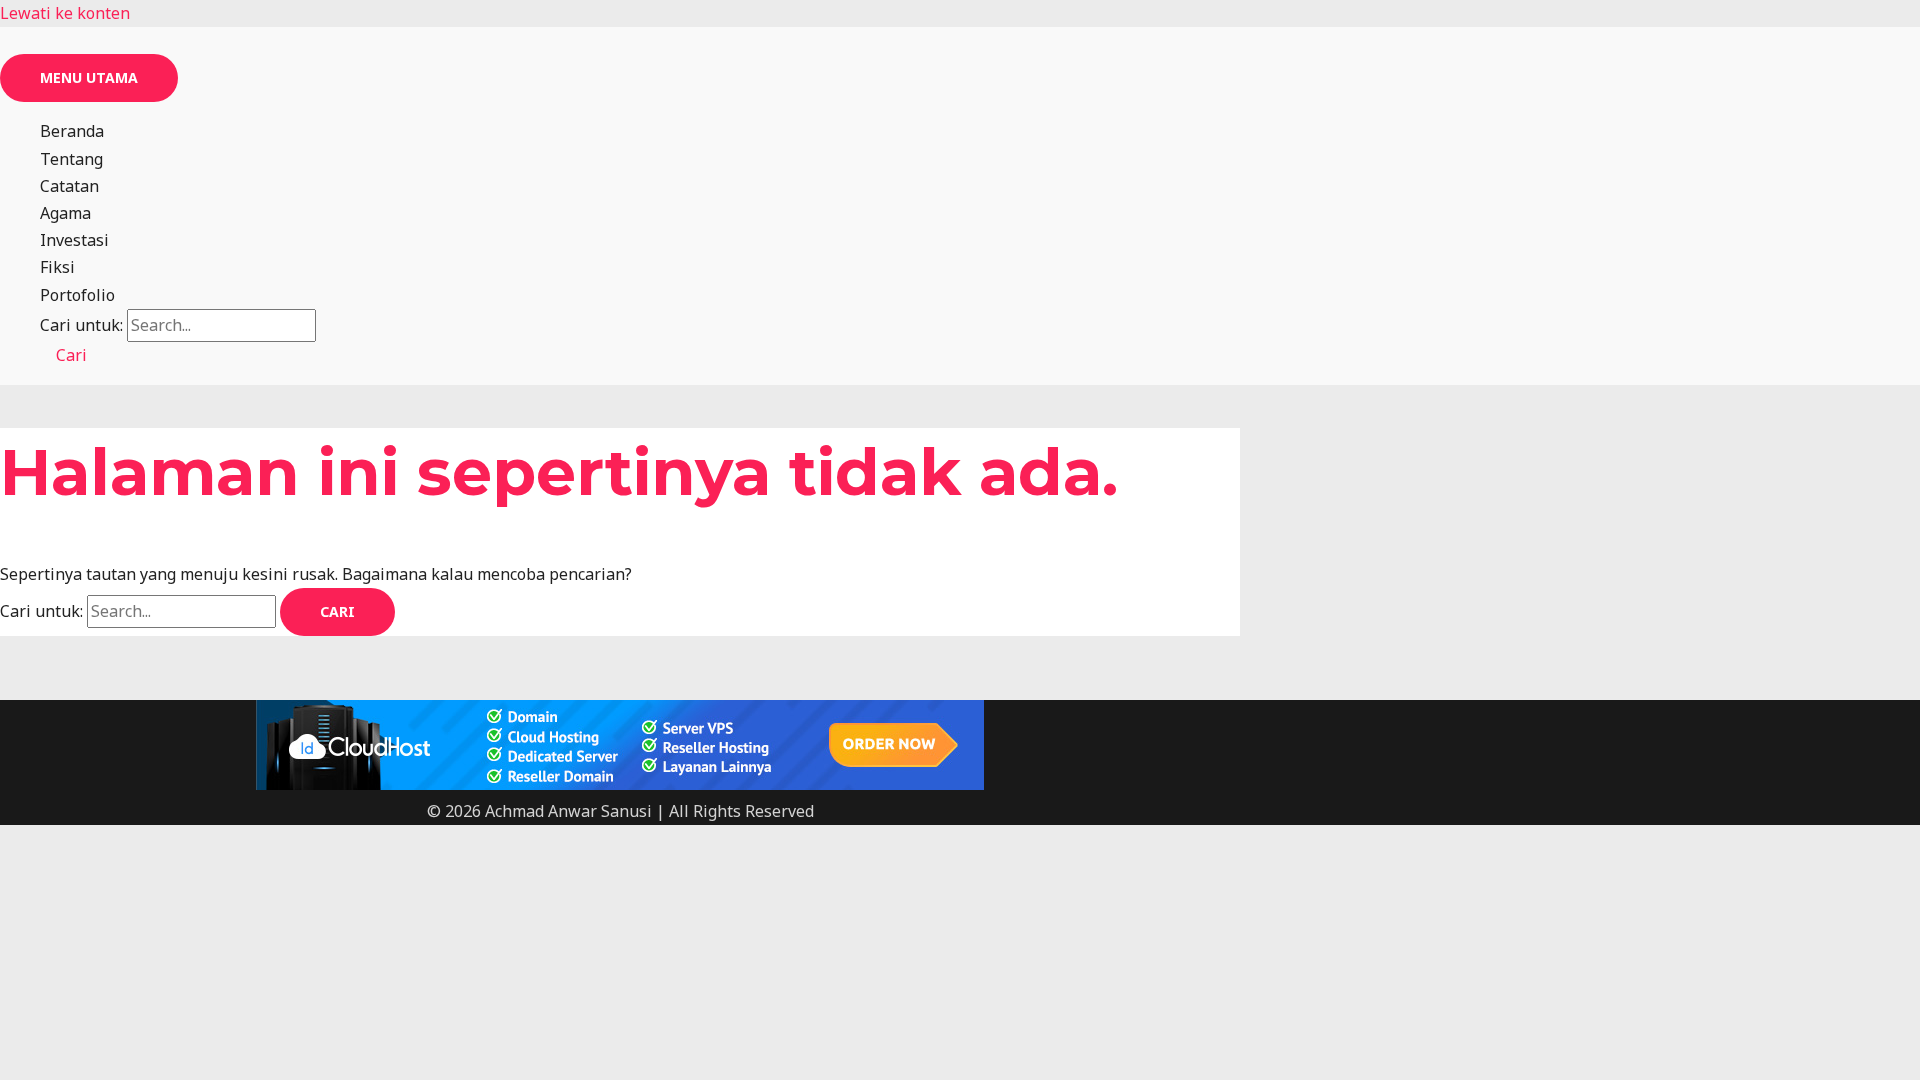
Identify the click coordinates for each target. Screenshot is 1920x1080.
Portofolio (77, 295)
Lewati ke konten (65, 13)
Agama (65, 213)
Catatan (69, 186)
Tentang (71, 159)
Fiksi (57, 267)
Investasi (74, 240)
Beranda (72, 131)
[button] (63, 355)
